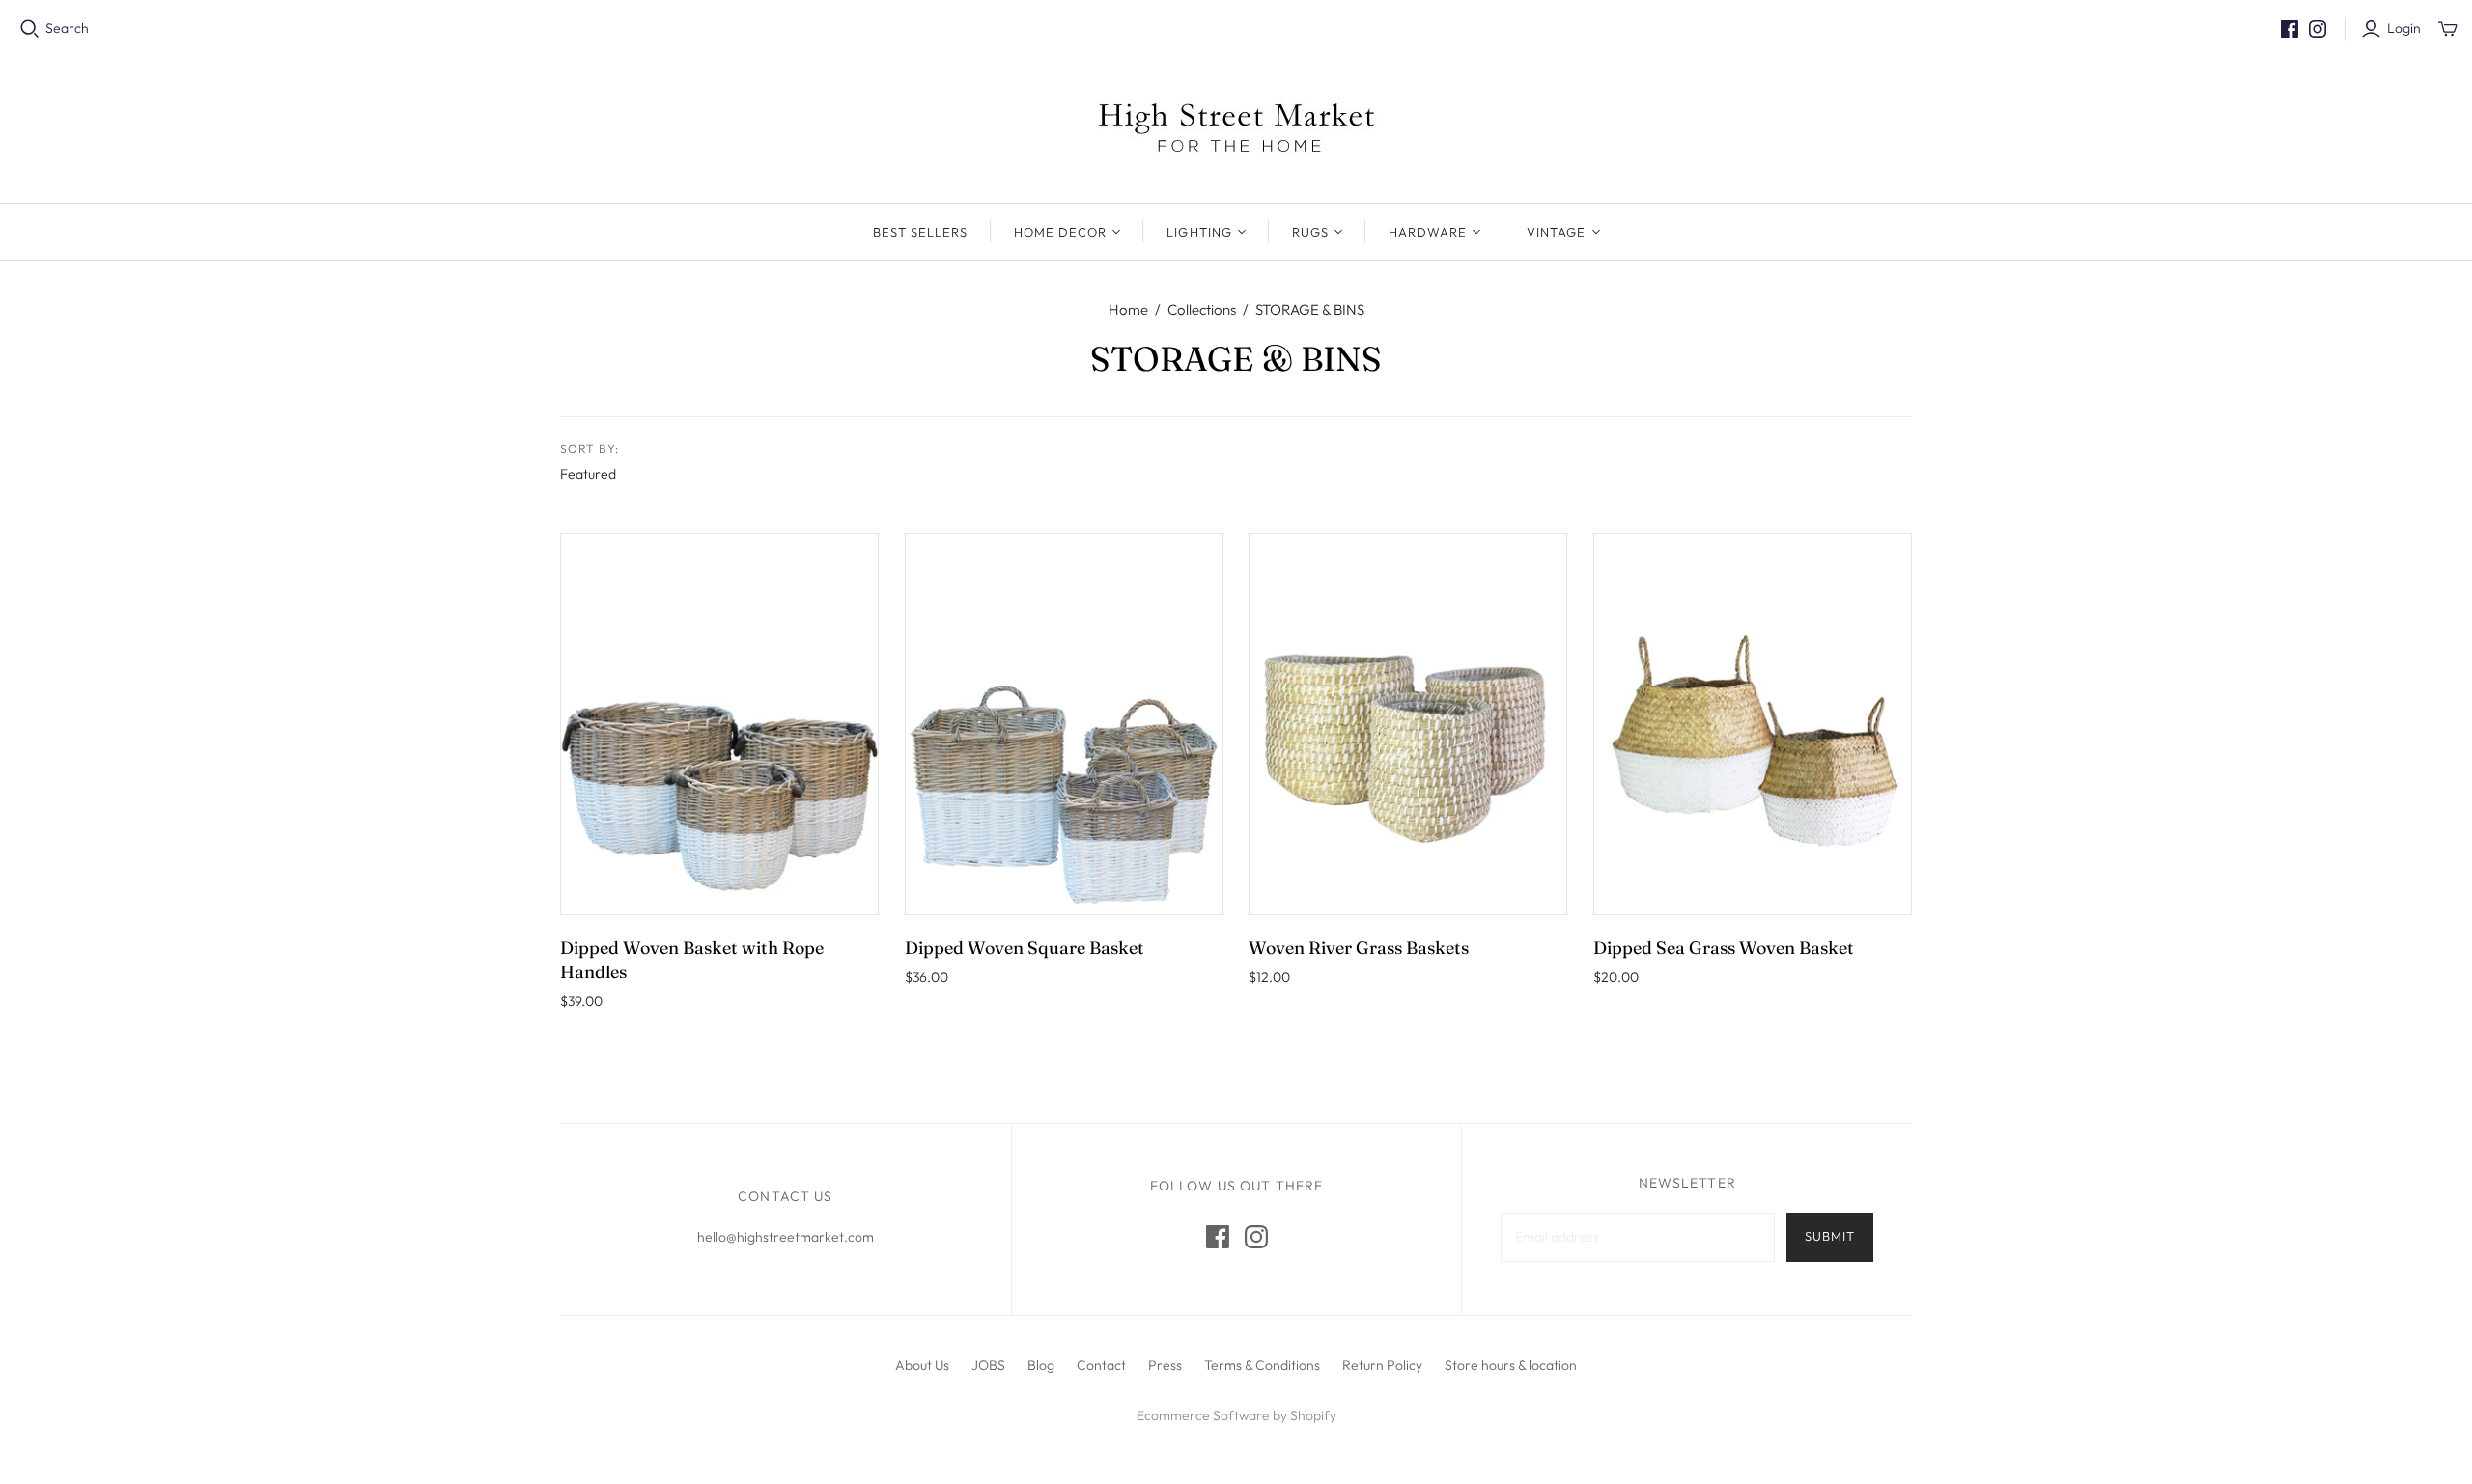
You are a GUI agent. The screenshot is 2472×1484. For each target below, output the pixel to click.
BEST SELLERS (920, 232)
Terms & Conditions (1262, 1365)
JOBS (988, 1365)
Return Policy (1382, 1365)
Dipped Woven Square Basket (1025, 948)
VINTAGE (1556, 232)
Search (67, 28)
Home (1128, 309)
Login (2404, 28)
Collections (1202, 309)
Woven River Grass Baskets (1359, 948)
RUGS (1310, 232)
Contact (1101, 1365)
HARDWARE (1428, 232)
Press (1165, 1365)
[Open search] (30, 29)
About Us (922, 1365)
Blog (1041, 1365)
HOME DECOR (1060, 232)
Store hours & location (1511, 1365)
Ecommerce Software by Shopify (1236, 1415)
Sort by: (590, 448)
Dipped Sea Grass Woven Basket (1724, 948)
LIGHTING (1199, 232)
